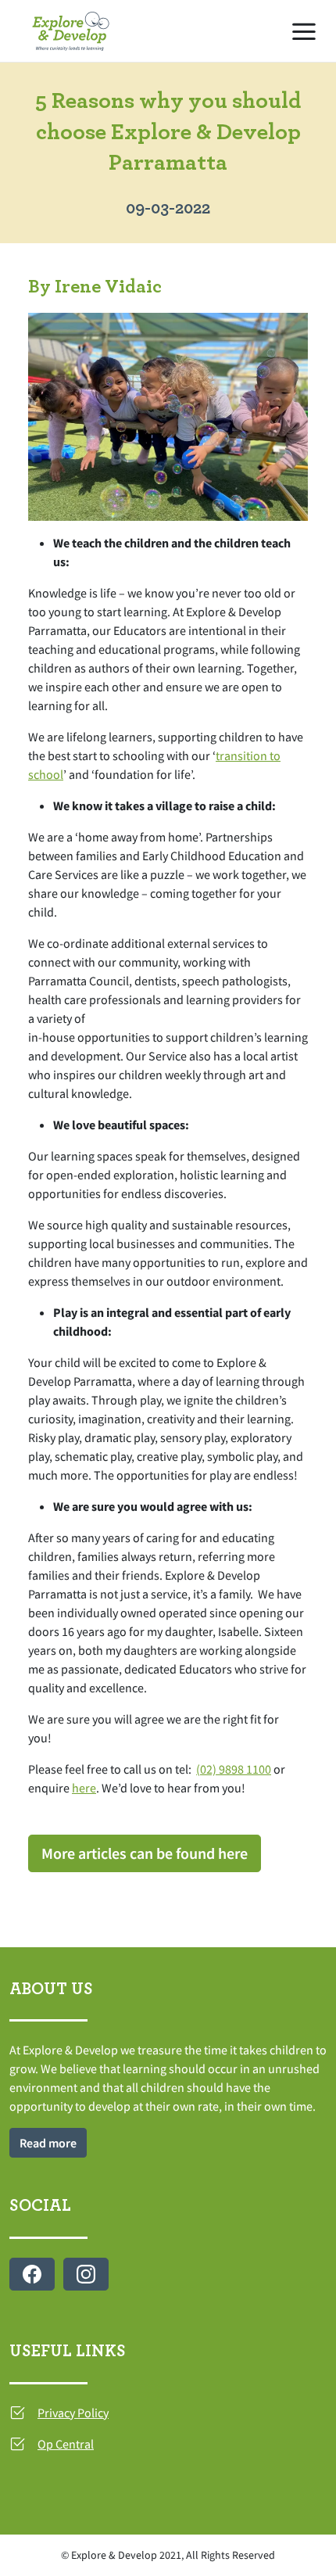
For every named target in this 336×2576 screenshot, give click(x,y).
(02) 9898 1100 (234, 1769)
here (84, 1788)
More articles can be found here (145, 1853)
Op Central (66, 2444)
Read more (48, 2143)
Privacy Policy (73, 2413)
